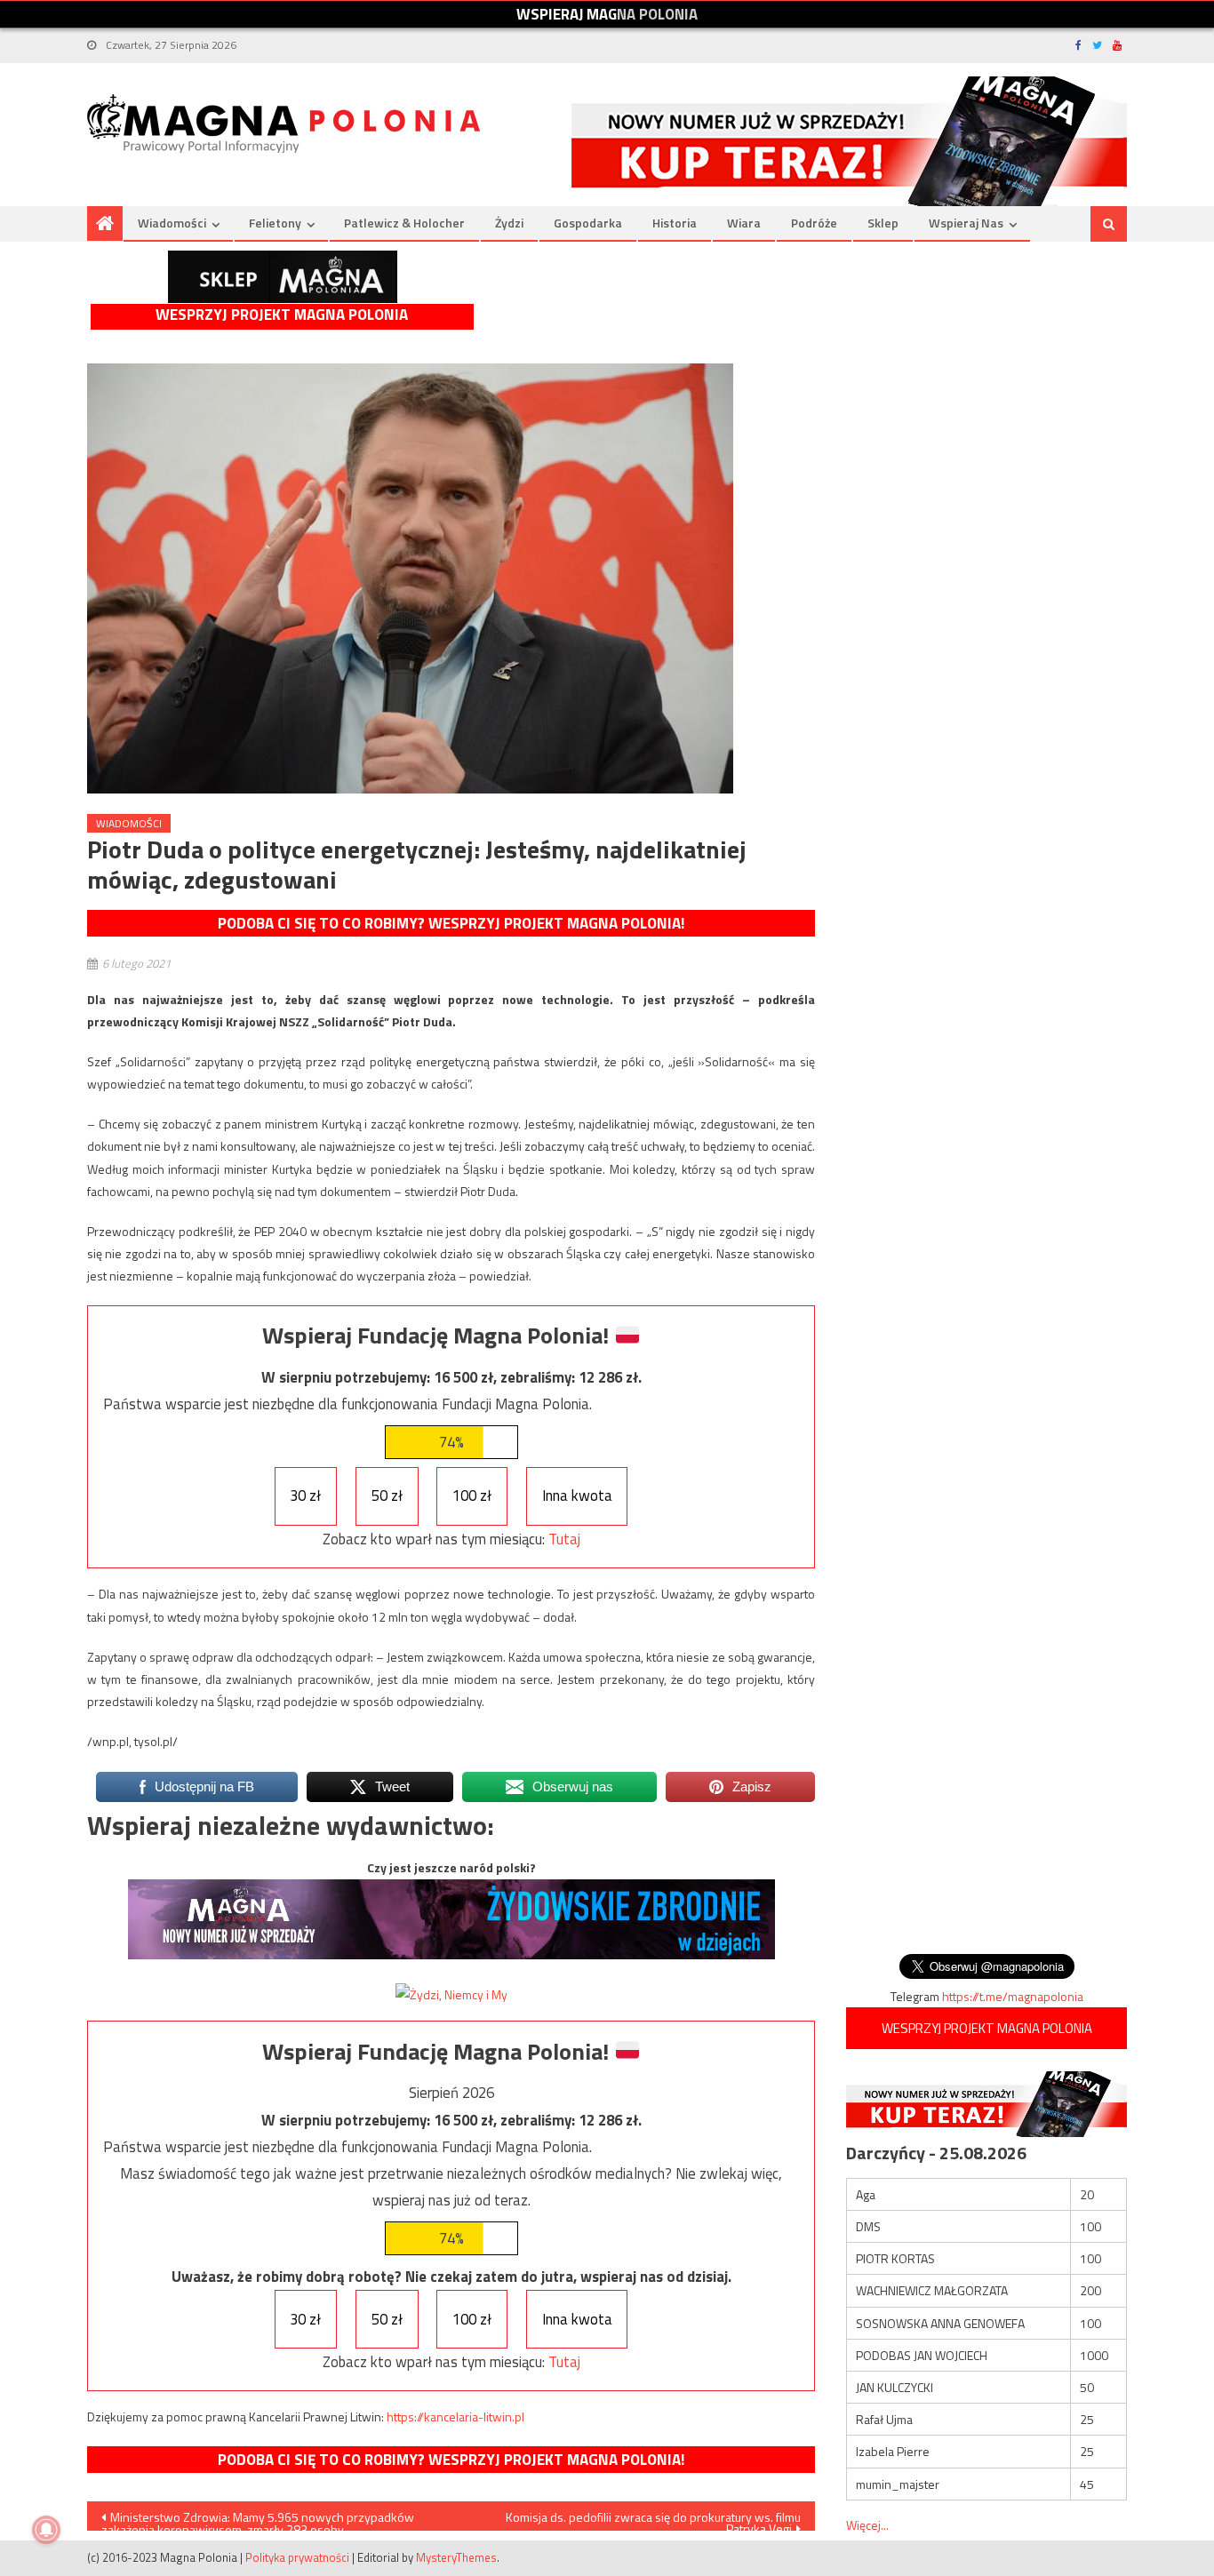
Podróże (814, 223)
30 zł (305, 1495)
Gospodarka (588, 223)
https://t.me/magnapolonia (1013, 1996)
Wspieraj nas (966, 223)
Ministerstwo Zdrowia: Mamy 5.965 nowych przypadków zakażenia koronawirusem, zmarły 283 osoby (258, 2519)
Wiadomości (172, 223)
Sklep (883, 223)
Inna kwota (577, 1495)
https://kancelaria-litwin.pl (455, 2416)
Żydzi (509, 223)
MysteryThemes (456, 2557)
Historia (675, 223)
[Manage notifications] (46, 2530)
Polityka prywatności (297, 2557)
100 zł (472, 1495)
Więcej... (867, 2525)
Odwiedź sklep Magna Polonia (283, 277)
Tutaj (564, 1539)
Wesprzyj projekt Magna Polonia (282, 315)
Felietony (275, 223)
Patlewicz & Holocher (404, 223)
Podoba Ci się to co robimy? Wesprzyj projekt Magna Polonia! (451, 923)
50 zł (387, 1495)
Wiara (744, 223)
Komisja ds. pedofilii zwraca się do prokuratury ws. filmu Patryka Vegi (653, 2519)
